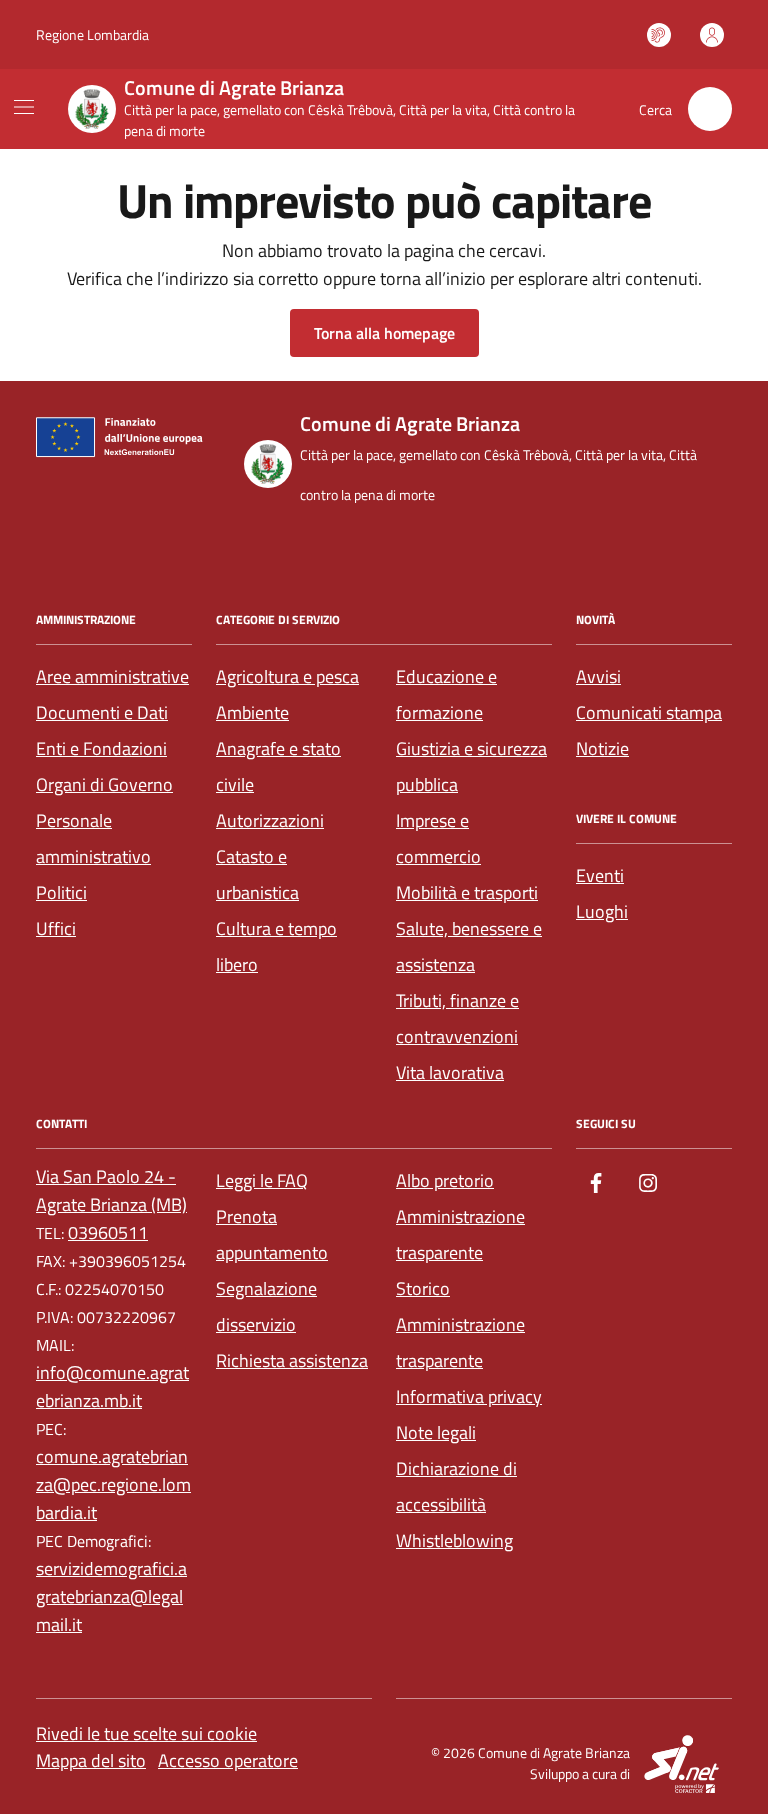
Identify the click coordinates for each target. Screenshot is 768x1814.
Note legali (436, 1432)
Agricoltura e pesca (287, 676)
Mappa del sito (91, 1760)
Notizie (602, 748)
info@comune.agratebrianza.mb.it (112, 1386)
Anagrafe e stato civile (278, 766)
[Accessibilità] (659, 35)
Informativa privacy (469, 1396)
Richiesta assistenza (292, 1360)
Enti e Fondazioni (101, 748)
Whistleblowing (454, 1540)
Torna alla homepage (384, 333)
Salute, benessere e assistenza (469, 946)
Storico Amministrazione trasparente (460, 1324)
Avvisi (598, 676)
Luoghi (602, 911)
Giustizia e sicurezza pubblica (471, 766)
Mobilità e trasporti (467, 892)
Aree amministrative (112, 676)
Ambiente (252, 712)
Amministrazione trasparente (460, 1234)
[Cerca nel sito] (710, 109)
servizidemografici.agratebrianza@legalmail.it (111, 1596)
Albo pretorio (445, 1180)
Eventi (600, 875)
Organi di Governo (104, 784)
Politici (61, 892)
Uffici (56, 928)
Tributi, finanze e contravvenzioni (457, 1018)
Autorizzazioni (270, 820)
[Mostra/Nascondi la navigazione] (24, 107)
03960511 (108, 1232)
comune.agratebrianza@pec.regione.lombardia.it (113, 1484)
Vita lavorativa (450, 1072)
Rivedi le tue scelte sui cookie (146, 1733)
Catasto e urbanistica (257, 874)
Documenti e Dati (102, 712)
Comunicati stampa (649, 712)
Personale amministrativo (93, 838)
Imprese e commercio (438, 838)
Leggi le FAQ (262, 1180)
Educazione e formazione (446, 694)
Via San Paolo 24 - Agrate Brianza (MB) (111, 1190)
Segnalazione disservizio (266, 1306)
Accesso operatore (228, 1760)
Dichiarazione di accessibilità (456, 1486)
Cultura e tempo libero (276, 946)
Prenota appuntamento (272, 1234)
